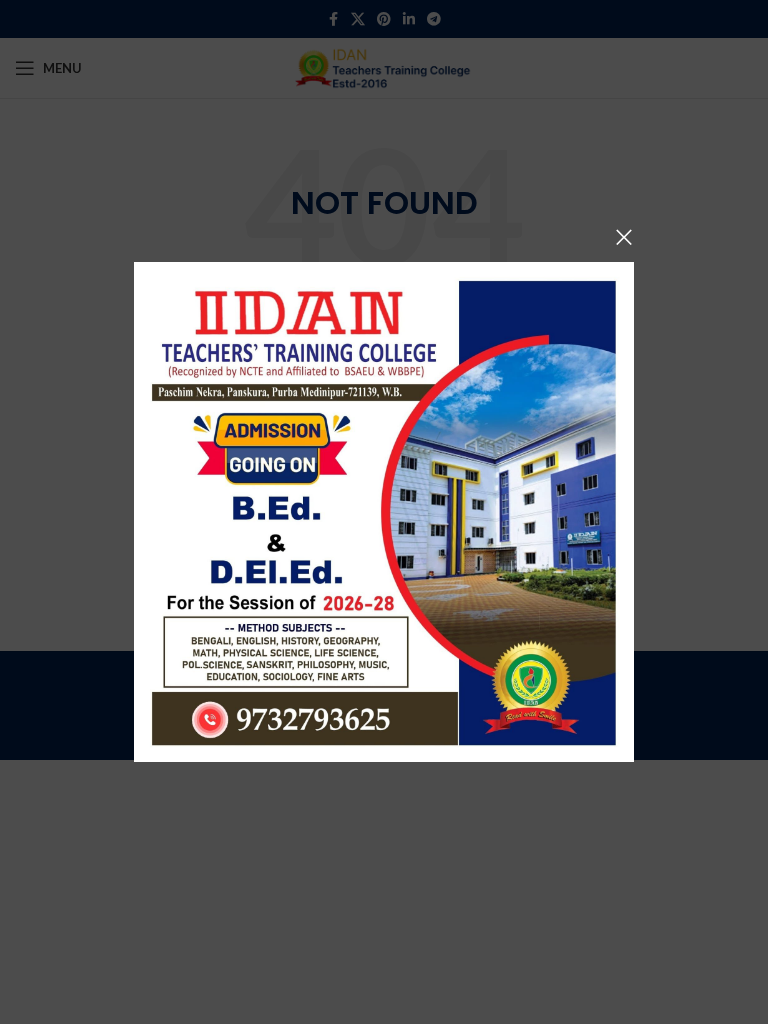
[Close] (624, 237)
